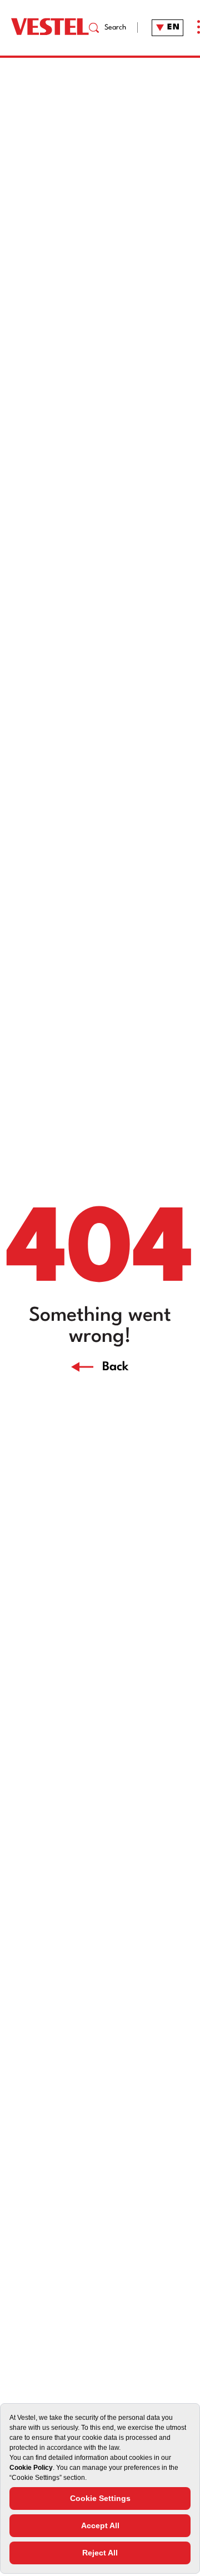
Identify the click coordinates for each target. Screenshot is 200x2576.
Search (116, 28)
